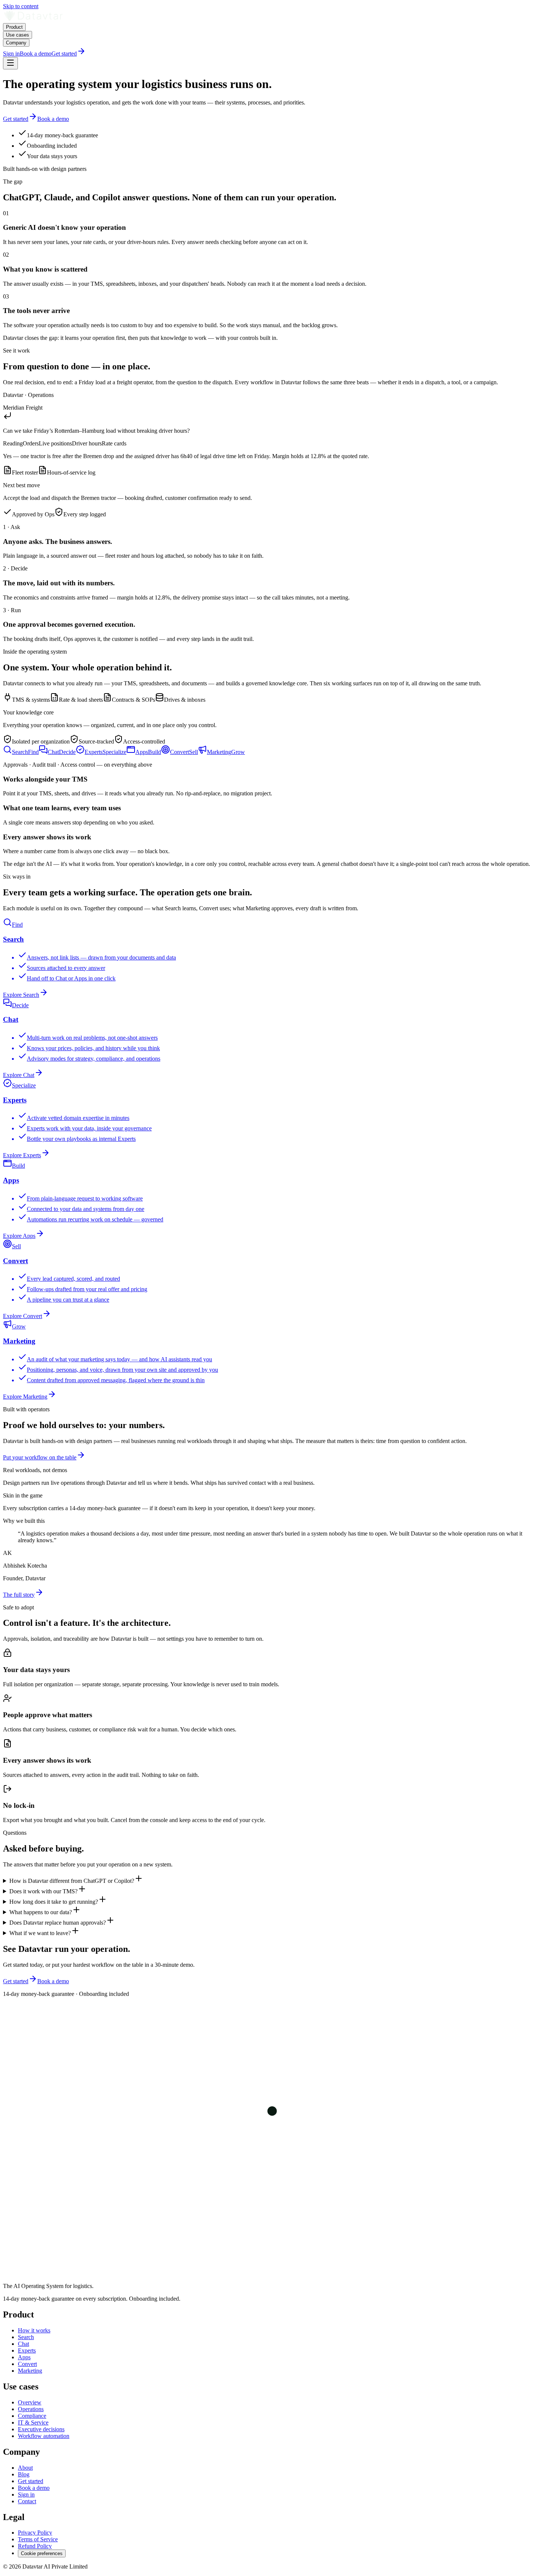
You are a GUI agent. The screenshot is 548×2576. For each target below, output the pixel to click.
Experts (27, 2350)
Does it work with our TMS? (43, 1891)
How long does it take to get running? (54, 1902)
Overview (30, 2402)
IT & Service (33, 2422)
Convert (27, 2364)
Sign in (11, 54)
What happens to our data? (41, 1912)
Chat (23, 2344)
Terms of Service (38, 2539)
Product (14, 27)
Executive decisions (41, 2429)
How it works (34, 2330)
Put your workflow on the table (40, 1457)
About (25, 2468)
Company (16, 43)
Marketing (30, 2371)
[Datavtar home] (34, 20)
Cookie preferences (42, 2553)
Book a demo (36, 54)
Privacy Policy (35, 2533)
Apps (24, 2357)
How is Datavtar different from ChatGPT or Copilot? (72, 1881)
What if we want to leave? (40, 1933)
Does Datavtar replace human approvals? (58, 1923)
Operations (31, 2409)
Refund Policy (35, 2546)
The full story (19, 1595)
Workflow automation (44, 2436)
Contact (27, 2501)
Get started (16, 119)
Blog (24, 2474)
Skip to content (21, 6)
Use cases (18, 35)
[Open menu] (10, 63)
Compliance (32, 2416)
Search (26, 2337)
